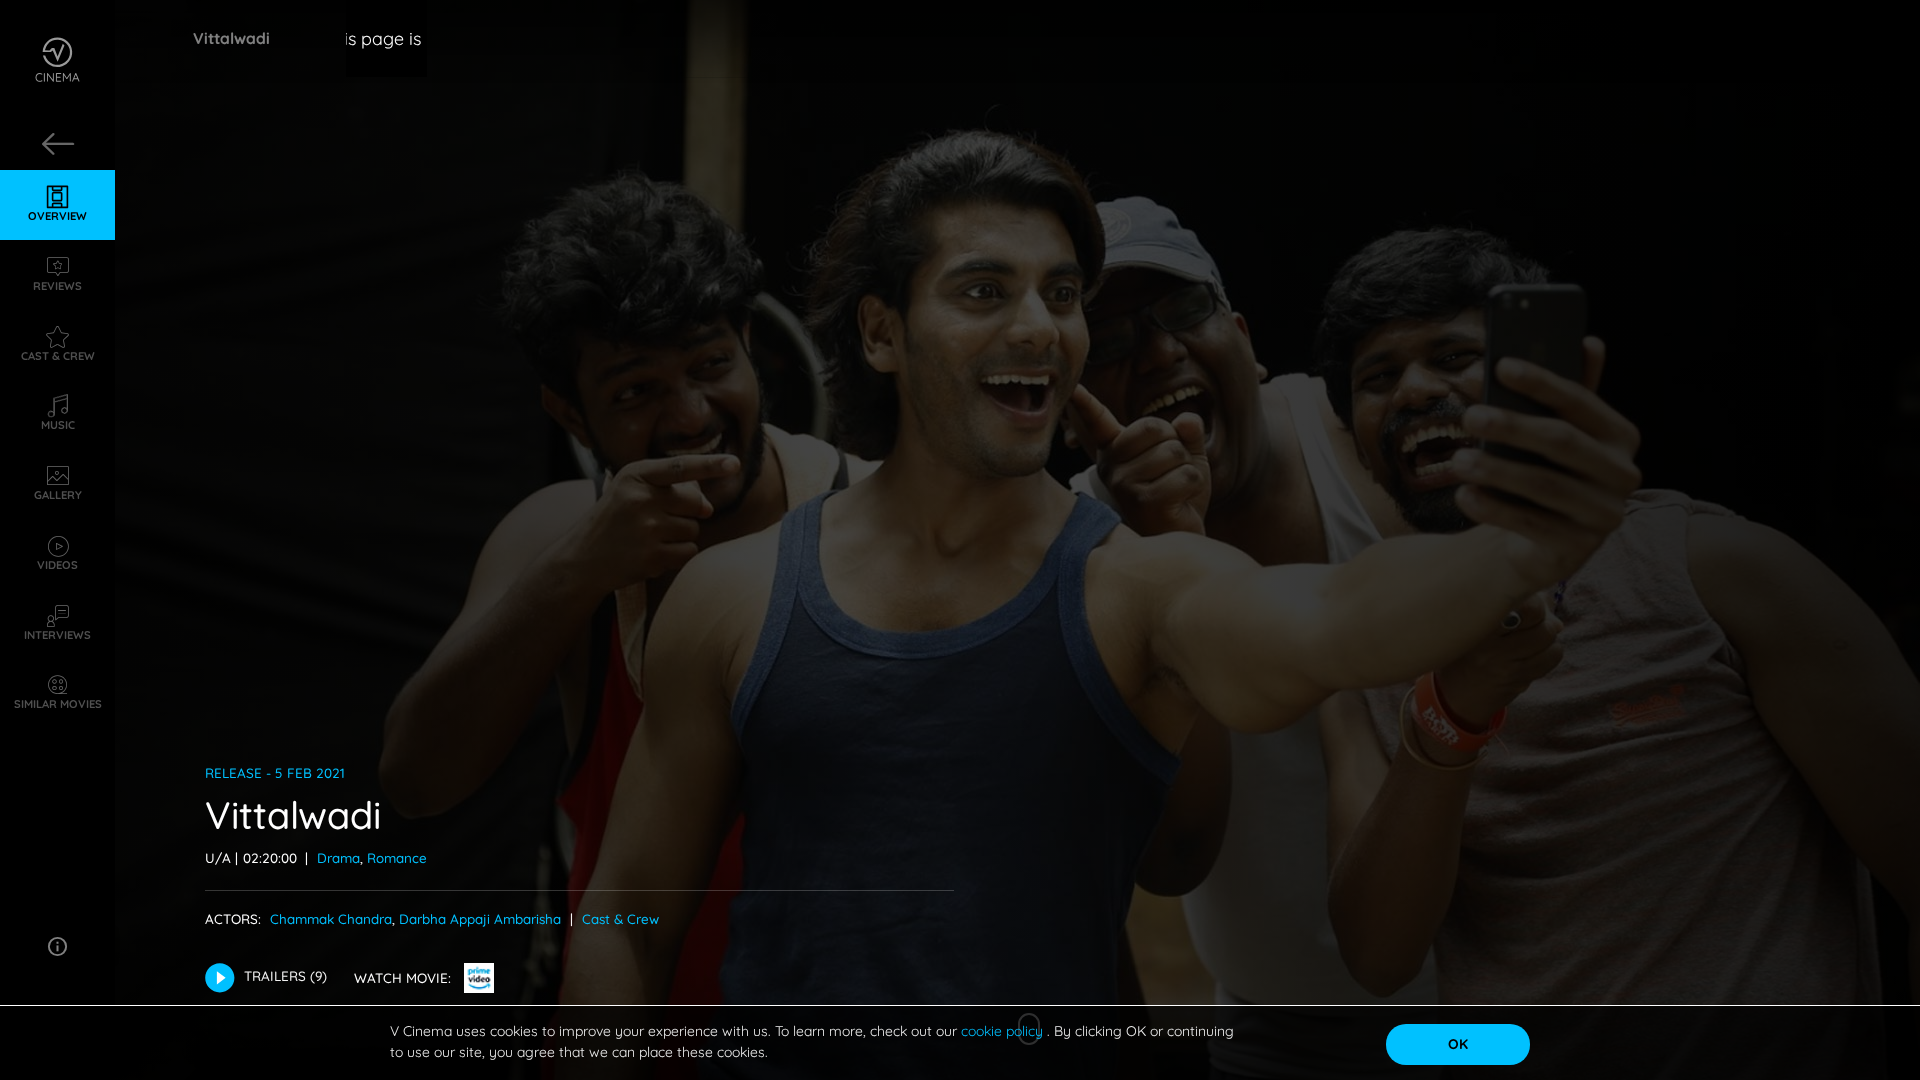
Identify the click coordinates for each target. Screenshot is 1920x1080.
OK (1458, 1044)
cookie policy (1004, 1031)
